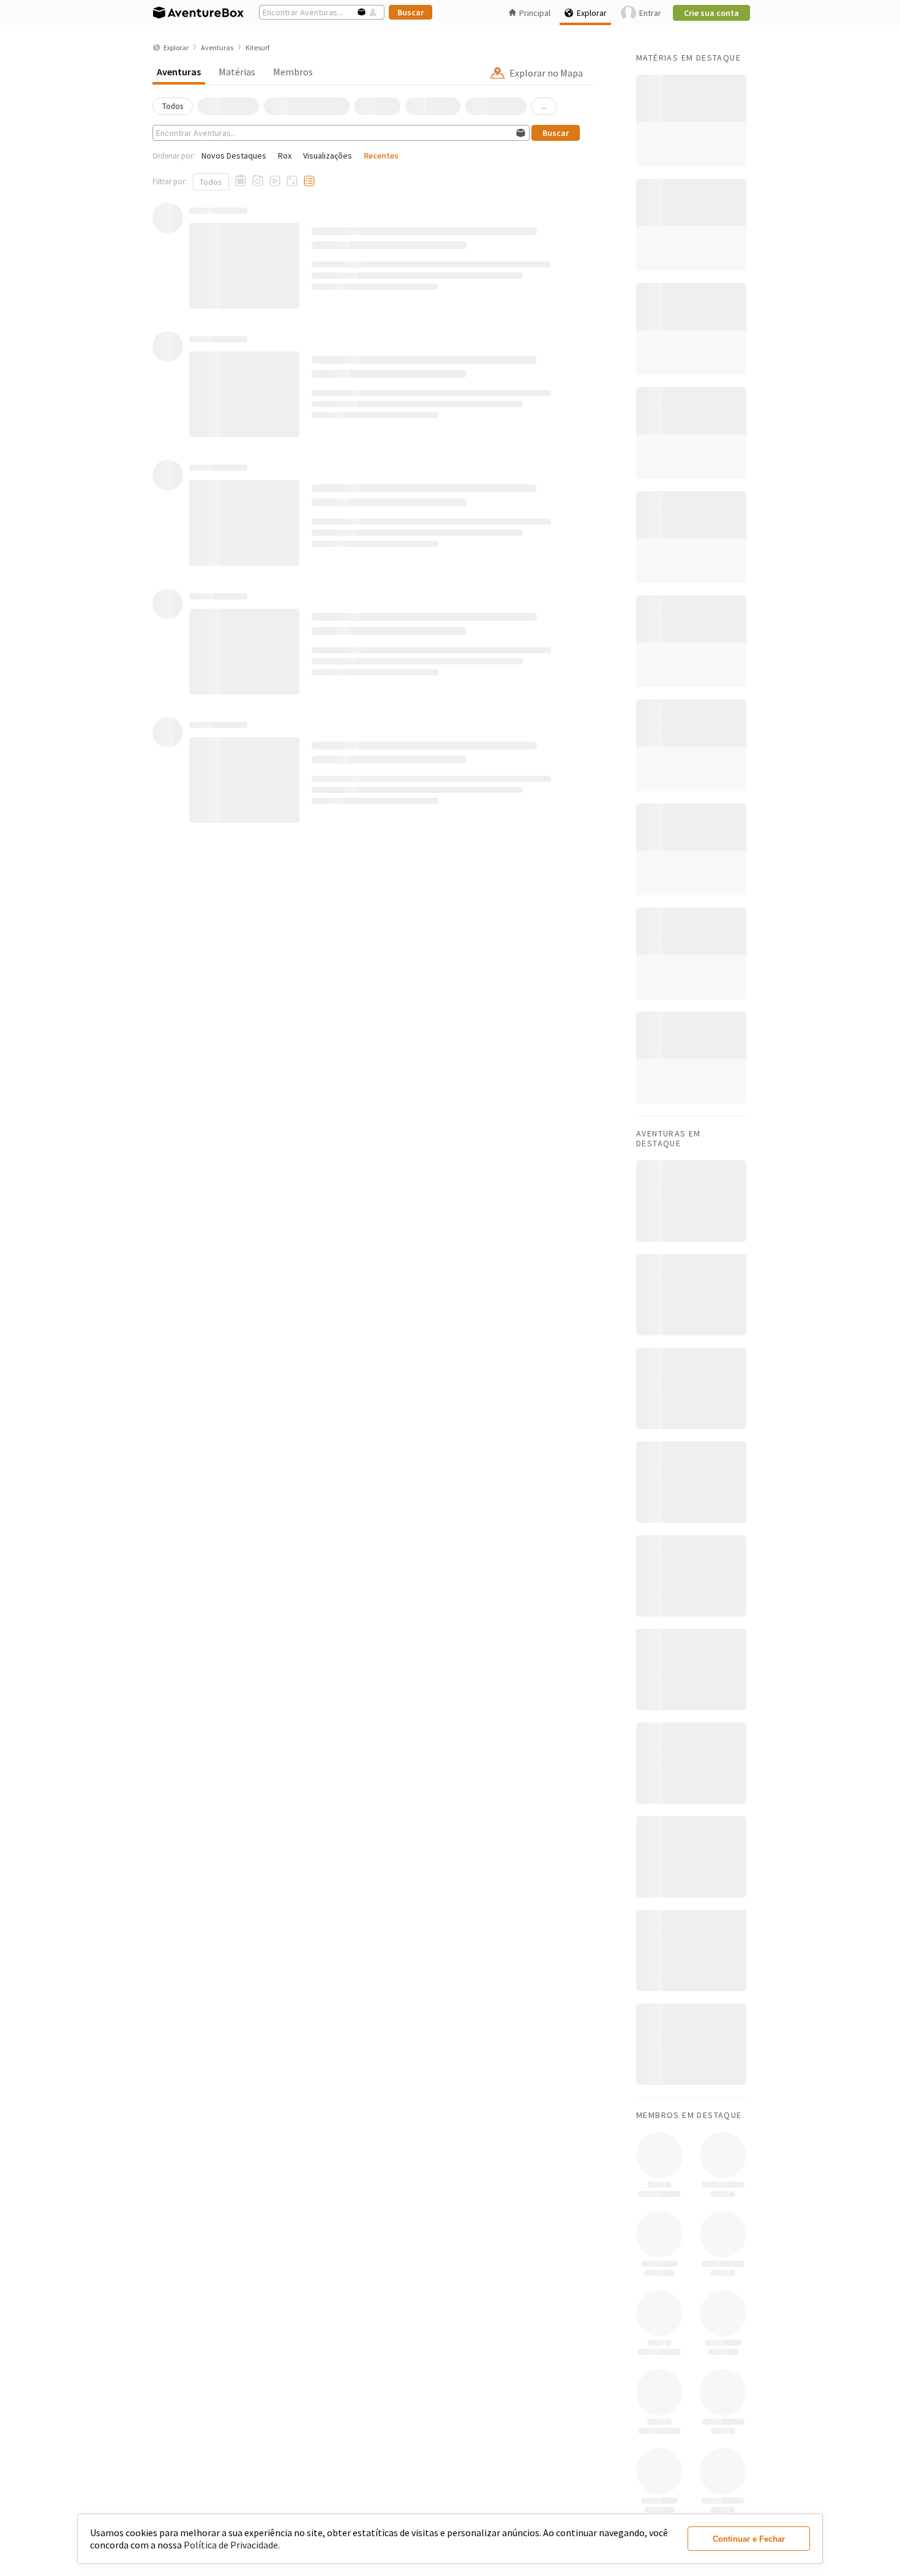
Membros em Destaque (689, 2115)
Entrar (650, 13)
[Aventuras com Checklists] (309, 181)
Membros (293, 72)
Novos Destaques (234, 156)
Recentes (381, 156)
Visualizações (328, 156)
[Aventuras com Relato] (241, 181)
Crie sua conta (711, 13)
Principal (535, 13)
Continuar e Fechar (749, 2539)
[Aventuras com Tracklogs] (292, 181)
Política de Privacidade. (232, 2545)
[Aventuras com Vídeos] (275, 181)
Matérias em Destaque (688, 58)
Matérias (237, 72)
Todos (211, 182)
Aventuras (179, 72)
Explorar (592, 13)
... (544, 106)
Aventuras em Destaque (669, 1138)
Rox (285, 156)
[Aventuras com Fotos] (258, 181)
